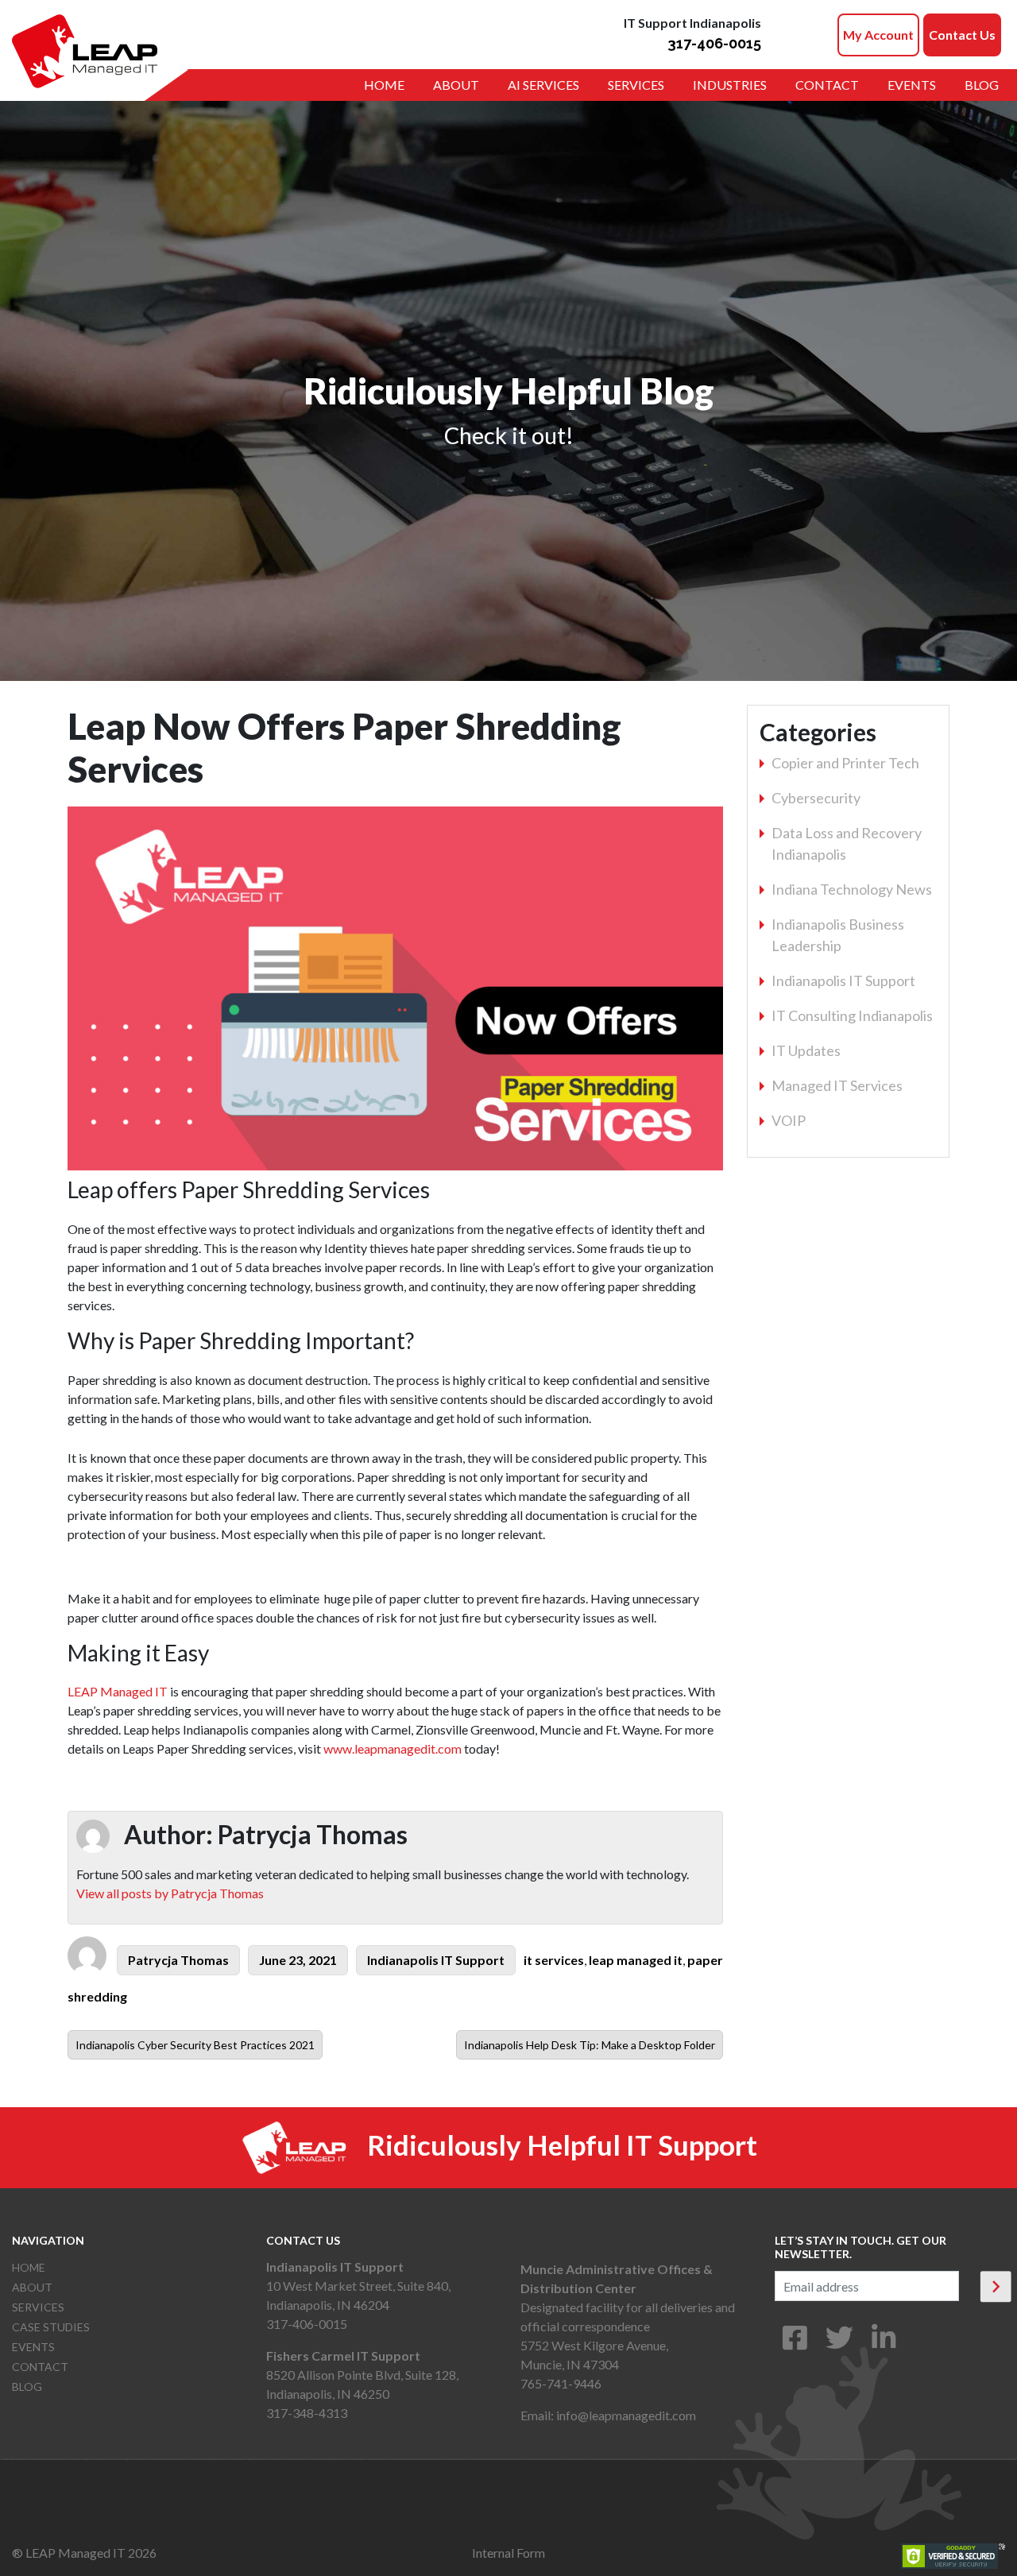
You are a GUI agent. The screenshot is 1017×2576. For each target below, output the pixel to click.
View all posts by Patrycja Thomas (170, 1893)
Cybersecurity (816, 798)
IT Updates (806, 1050)
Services (636, 85)
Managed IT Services (837, 1085)
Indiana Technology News (852, 889)
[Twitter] (839, 2343)
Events (912, 85)
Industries (730, 85)
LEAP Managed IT (118, 1691)
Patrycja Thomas (178, 1960)
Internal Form (508, 2553)
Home (384, 85)
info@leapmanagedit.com (626, 2415)
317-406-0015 (714, 43)
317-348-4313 (307, 2413)
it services (554, 1960)
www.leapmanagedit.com (392, 1748)
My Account (878, 35)
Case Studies (51, 2327)
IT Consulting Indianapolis (852, 1015)
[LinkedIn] (884, 2343)
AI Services (543, 85)
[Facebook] (795, 2343)
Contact (827, 85)
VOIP (789, 1120)
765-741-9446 (561, 2383)
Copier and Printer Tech (845, 763)
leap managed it (636, 1960)
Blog (982, 85)
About (456, 85)
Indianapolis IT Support (436, 1960)
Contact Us (962, 35)
